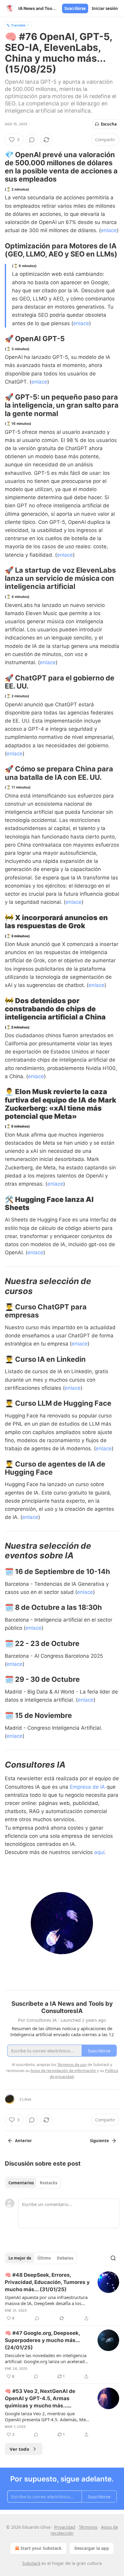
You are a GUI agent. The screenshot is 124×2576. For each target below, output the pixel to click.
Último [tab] (44, 2258)
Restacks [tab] (48, 2183)
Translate (18, 25)
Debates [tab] (65, 2258)
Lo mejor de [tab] (20, 2258)
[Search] (113, 2258)
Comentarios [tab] (21, 2183)
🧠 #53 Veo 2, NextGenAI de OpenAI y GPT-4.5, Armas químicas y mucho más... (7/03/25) (40, 2399)
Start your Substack (41, 2548)
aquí (99, 1852)
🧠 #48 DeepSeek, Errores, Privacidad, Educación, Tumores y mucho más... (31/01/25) (47, 2282)
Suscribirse (75, 8)
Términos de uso (72, 2064)
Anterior (23, 2141)
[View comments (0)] (32, 140)
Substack (31, 2563)
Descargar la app (92, 2548)
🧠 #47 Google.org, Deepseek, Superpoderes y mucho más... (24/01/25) (42, 2340)
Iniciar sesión (105, 8)
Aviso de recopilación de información (63, 2070)
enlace (109, 230)
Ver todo (19, 2449)
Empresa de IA (88, 1787)
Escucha (109, 124)
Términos (88, 2527)
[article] (62, 2297)
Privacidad (65, 2527)
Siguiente (99, 2141)
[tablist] (33, 2183)
